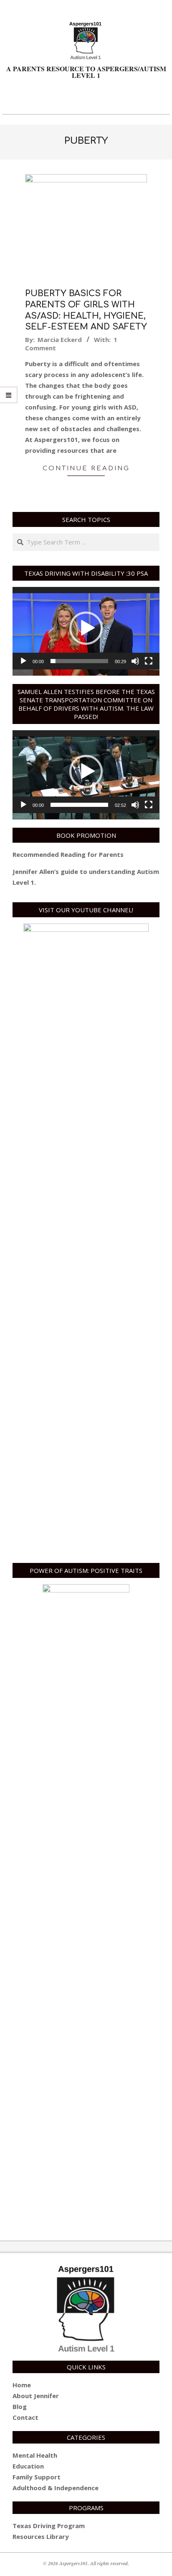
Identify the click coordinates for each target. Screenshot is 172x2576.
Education (28, 2466)
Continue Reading (86, 468)
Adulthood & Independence (56, 2488)
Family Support (37, 2477)
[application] (86, 628)
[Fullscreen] (149, 661)
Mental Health (35, 2455)
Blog (20, 2406)
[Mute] (135, 661)
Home (22, 2385)
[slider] (79, 661)
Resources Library (41, 2536)
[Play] (23, 661)
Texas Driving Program (49, 2526)
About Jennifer (36, 2396)
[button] (86, 628)
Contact (25, 2417)
